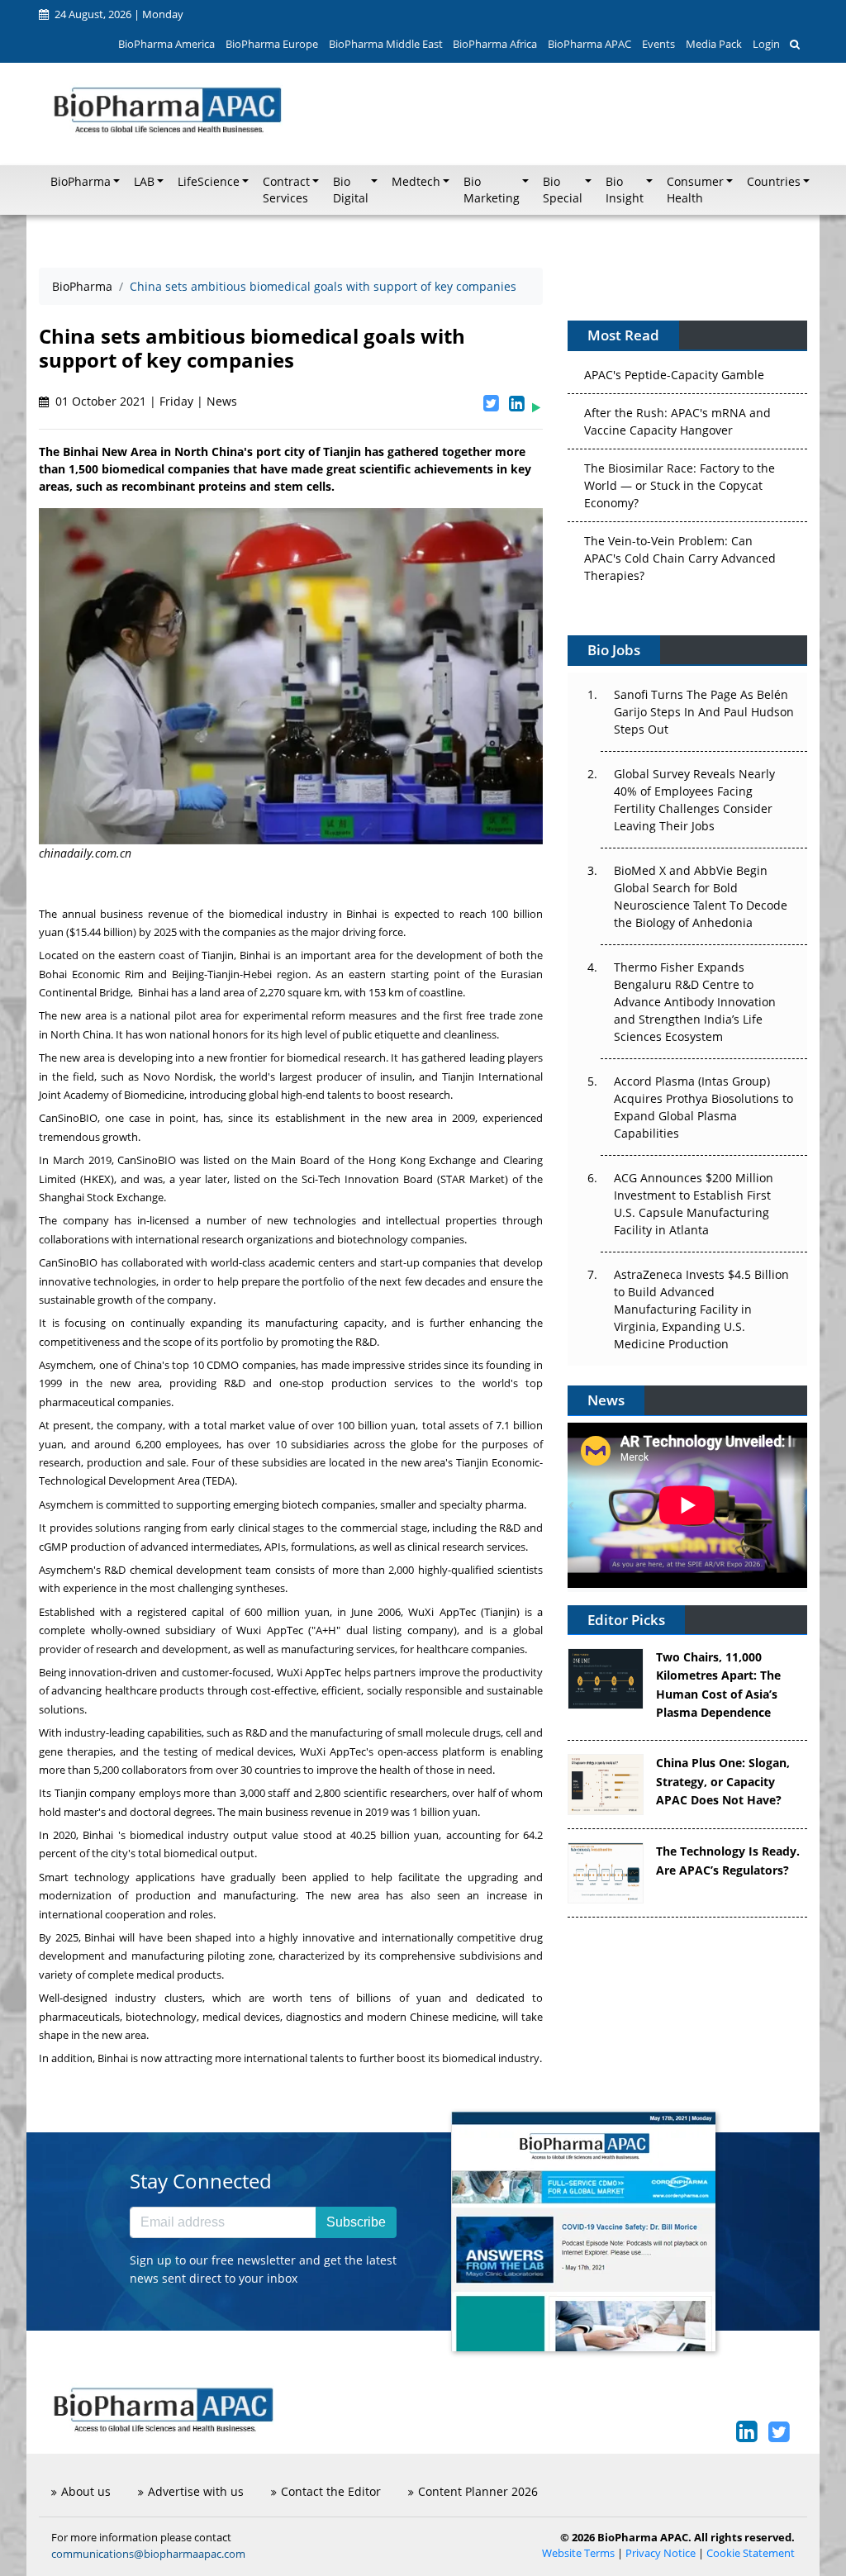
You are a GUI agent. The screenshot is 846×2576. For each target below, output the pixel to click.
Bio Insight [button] (625, 190)
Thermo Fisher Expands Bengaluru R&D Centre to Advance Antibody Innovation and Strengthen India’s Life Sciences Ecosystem (695, 1002)
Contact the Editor (331, 2491)
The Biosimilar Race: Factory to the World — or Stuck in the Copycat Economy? (680, 464)
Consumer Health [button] (695, 190)
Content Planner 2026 (478, 2491)
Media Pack (714, 44)
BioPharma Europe (272, 44)
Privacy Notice (661, 2553)
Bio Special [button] (563, 190)
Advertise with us (196, 2491)
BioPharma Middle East (386, 44)
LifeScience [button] (209, 182)
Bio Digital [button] (351, 190)
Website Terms (578, 2553)
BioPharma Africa (495, 44)
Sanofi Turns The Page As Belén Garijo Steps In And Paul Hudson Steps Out (704, 712)
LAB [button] (144, 182)
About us (86, 2491)
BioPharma (82, 286)
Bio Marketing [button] (492, 190)
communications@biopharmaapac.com (148, 2554)
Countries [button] (774, 182)
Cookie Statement (751, 2553)
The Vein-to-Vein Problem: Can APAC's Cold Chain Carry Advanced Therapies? (680, 537)
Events (658, 44)
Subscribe (356, 2222)
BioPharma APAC (589, 44)
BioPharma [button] (81, 182)
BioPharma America (166, 44)
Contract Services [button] (286, 190)
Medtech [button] (416, 182)
